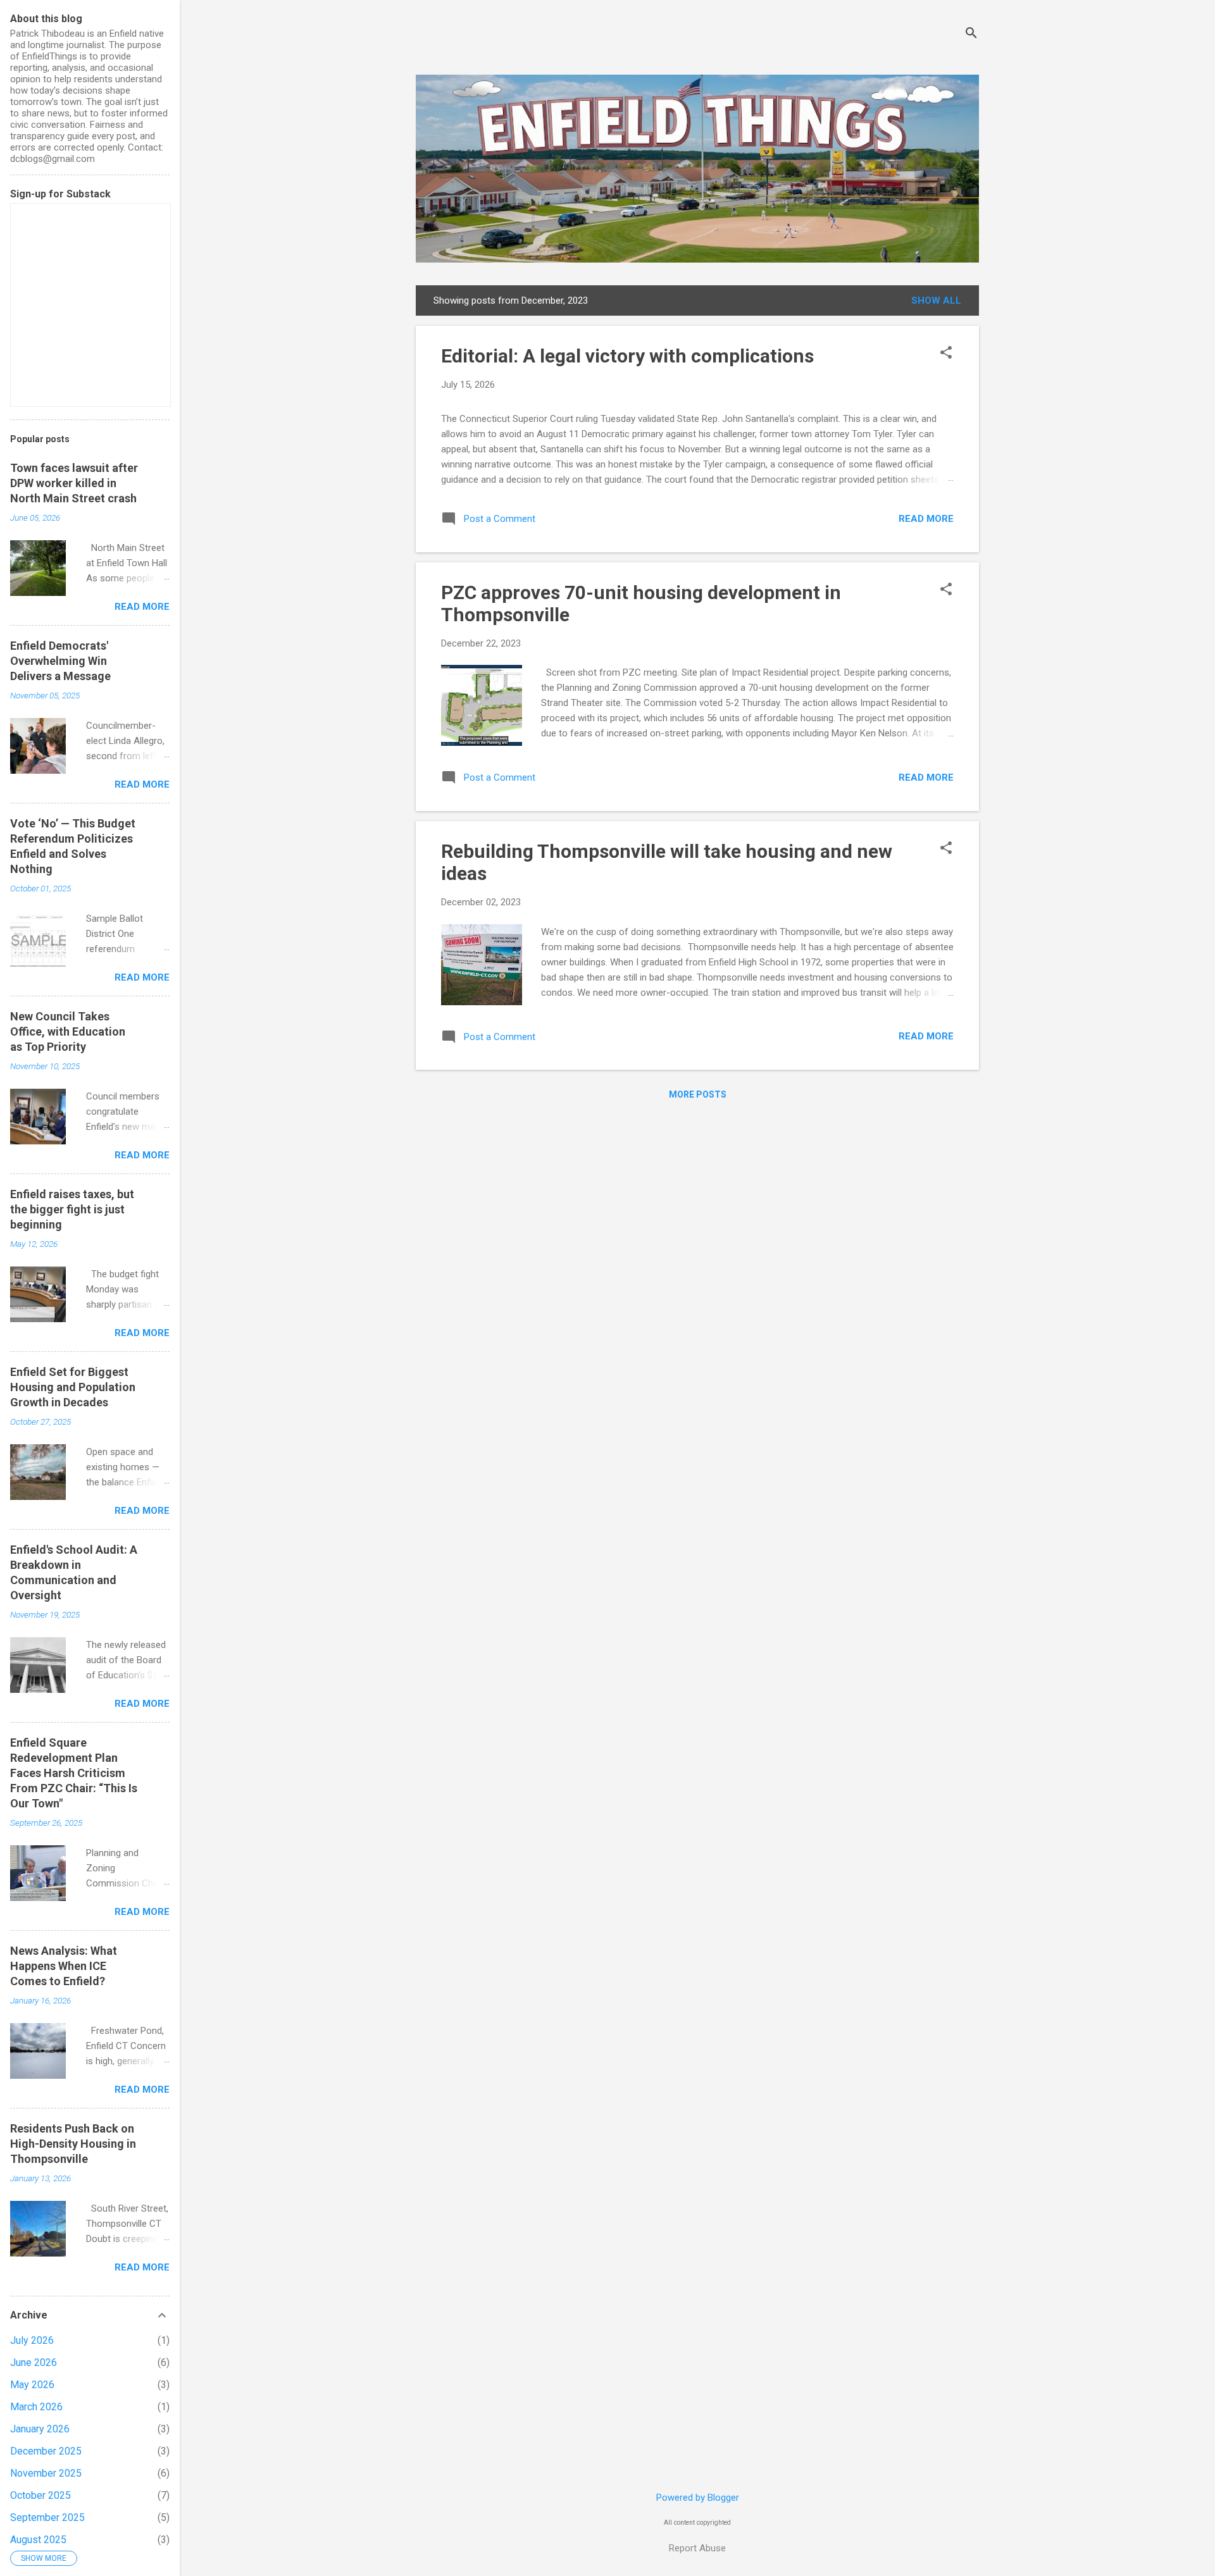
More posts (698, 1094)
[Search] (971, 34)
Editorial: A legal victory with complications (627, 356)
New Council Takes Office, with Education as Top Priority (68, 1031)
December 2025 (46, 2451)
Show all (936, 300)
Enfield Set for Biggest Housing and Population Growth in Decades (73, 1387)
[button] (946, 354)
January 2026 (40, 2429)
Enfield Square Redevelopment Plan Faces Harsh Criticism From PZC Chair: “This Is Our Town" (74, 1773)
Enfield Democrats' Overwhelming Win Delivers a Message (60, 661)
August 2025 (38, 2540)
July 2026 (32, 2340)
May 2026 (32, 2385)
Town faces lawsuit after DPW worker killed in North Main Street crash (74, 483)
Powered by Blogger (698, 2498)
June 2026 (34, 2362)
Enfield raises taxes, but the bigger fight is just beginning (72, 1209)
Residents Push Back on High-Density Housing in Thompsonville (73, 2144)
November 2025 (46, 2473)
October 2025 (40, 2495)
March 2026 (36, 2407)
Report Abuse (697, 2548)
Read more (926, 519)
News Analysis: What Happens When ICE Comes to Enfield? (64, 1966)
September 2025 (47, 2517)
